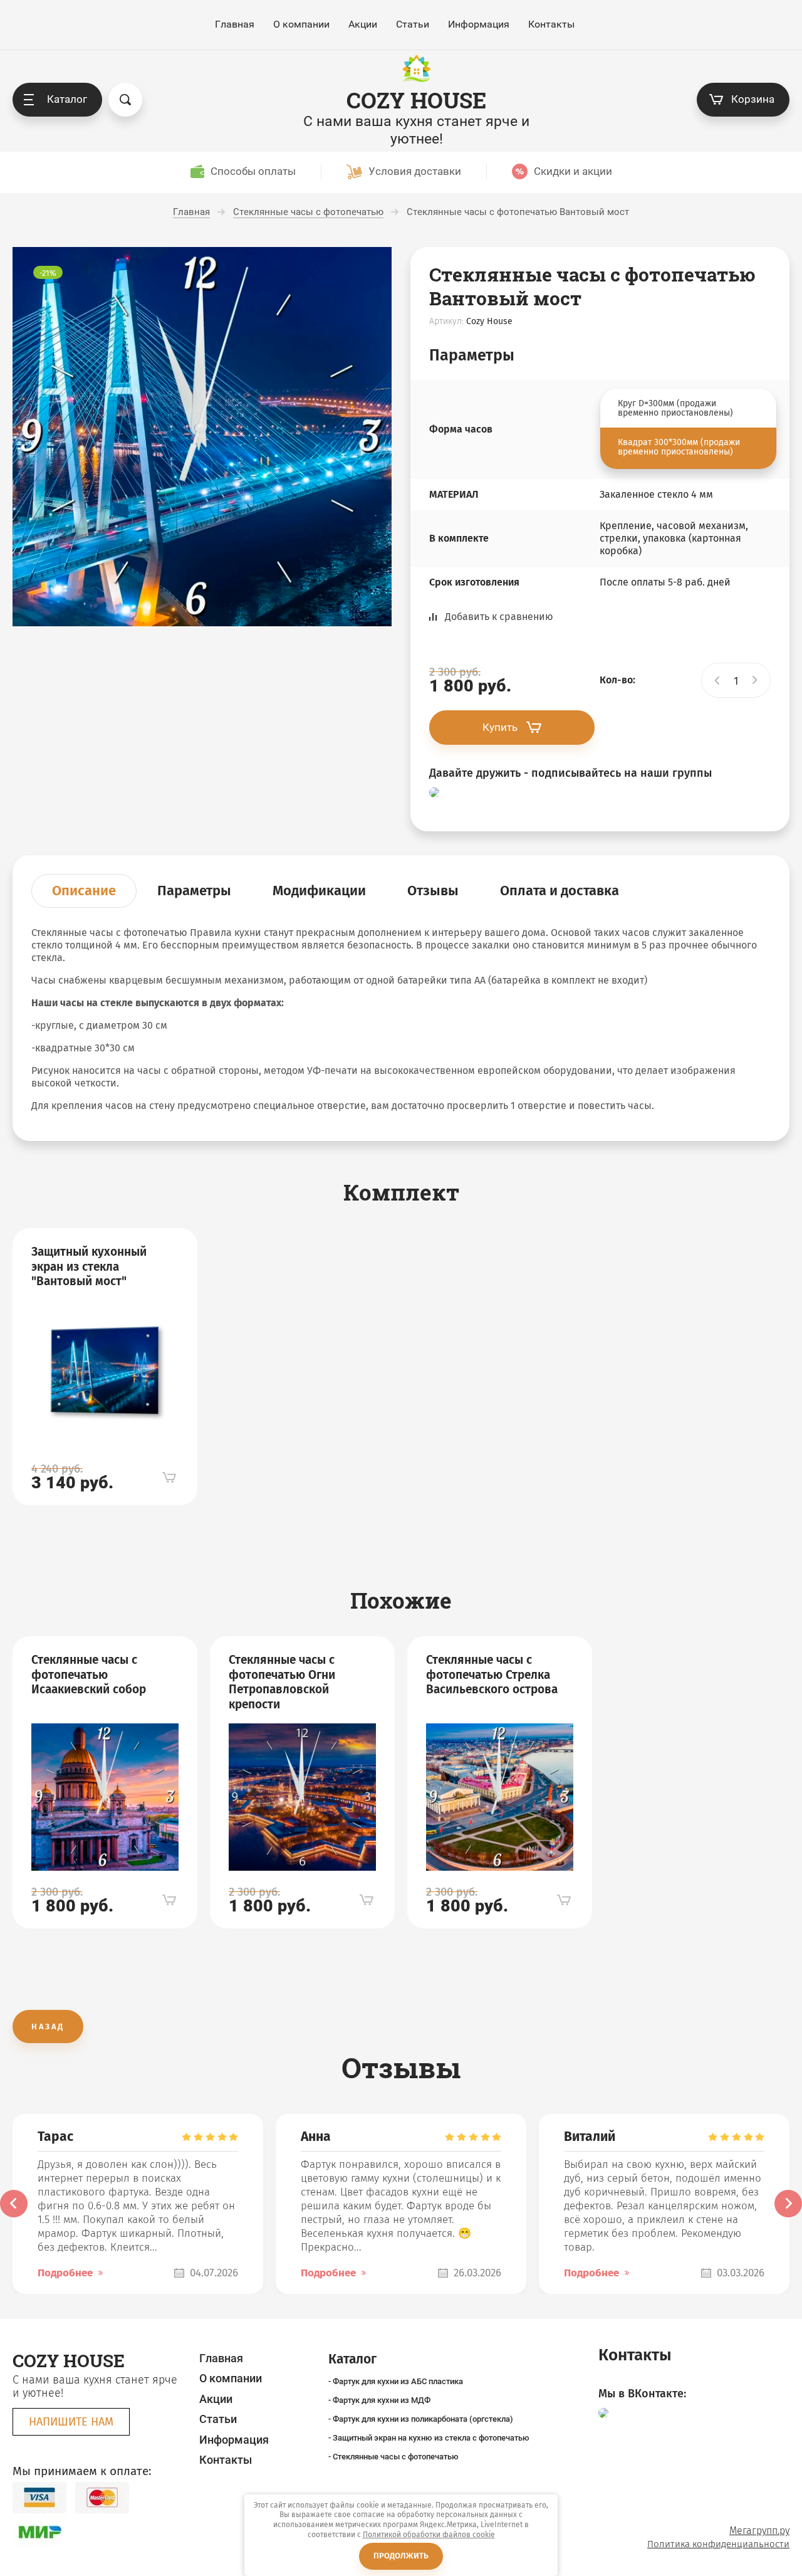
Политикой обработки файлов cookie (429, 2535)
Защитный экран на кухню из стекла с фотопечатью (431, 2438)
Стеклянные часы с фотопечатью (396, 2457)
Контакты (551, 24)
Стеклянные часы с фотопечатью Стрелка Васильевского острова (492, 1675)
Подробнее (65, 2273)
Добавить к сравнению (499, 617)
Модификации (319, 891)
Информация (479, 24)
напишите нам (71, 2422)
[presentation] (14, 2204)
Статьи (413, 24)
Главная (235, 24)
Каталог (67, 99)
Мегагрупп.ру (759, 2531)
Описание (84, 891)
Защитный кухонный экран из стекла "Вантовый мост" (89, 1267)
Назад (48, 2027)
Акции (363, 24)
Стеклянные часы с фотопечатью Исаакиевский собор (89, 1675)
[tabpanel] (105, 1367)
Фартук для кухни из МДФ (382, 2400)
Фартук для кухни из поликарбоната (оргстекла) (423, 2419)
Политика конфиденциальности (718, 2544)
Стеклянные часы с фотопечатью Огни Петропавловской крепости (282, 1682)
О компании (301, 24)
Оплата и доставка (560, 891)
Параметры (194, 891)
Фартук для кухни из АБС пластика (398, 2381)
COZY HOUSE (416, 100)
